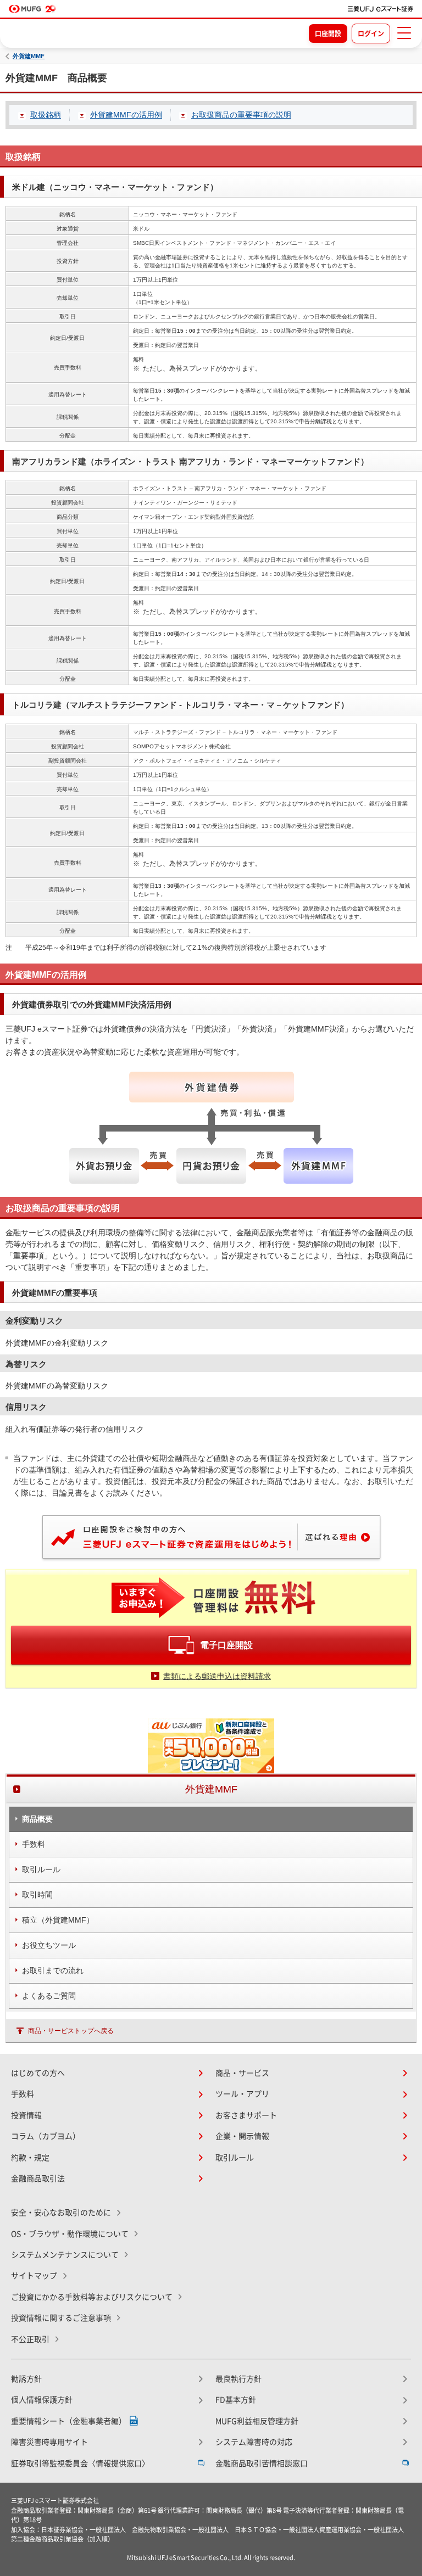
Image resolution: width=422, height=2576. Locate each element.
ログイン (371, 33)
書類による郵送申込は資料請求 (217, 1676)
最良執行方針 (238, 2379)
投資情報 (26, 2115)
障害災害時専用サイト (49, 2442)
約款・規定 (30, 2158)
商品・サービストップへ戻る (71, 2031)
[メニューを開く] (404, 33)
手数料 (23, 2094)
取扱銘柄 (46, 115)
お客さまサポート (246, 2115)
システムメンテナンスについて (65, 2255)
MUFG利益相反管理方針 (257, 2421)
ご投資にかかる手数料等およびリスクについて (92, 2297)
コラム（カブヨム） (46, 2136)
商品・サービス (242, 2073)
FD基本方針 (236, 2400)
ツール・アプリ (242, 2094)
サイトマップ (34, 2276)
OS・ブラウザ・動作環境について (70, 2234)
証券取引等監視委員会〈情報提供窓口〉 (80, 2463)
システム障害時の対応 (254, 2442)
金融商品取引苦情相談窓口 (262, 2463)
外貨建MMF (29, 56)
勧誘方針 (26, 2379)
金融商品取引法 (38, 2179)
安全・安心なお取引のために (61, 2213)
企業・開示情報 (242, 2136)
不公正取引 (30, 2339)
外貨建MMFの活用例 (126, 115)
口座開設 (328, 33)
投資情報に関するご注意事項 (61, 2318)
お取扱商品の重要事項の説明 (241, 115)
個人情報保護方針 (42, 2400)
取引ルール (235, 2158)
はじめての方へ (38, 2073)
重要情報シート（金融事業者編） (69, 2421)
